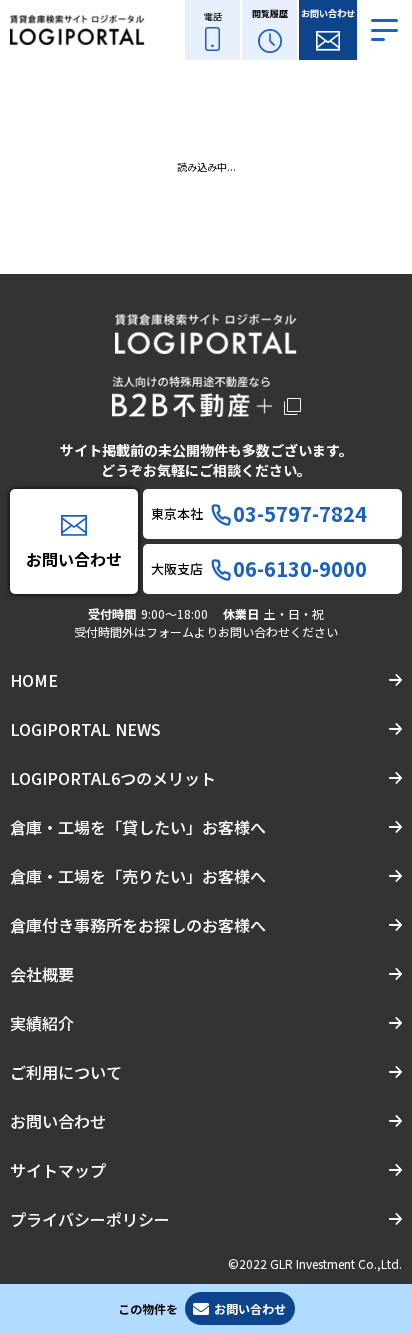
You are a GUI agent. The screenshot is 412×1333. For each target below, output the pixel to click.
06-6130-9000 (300, 569)
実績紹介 (42, 1023)
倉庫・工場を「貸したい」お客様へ (138, 827)
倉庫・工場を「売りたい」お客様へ (138, 876)
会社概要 (42, 974)
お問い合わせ (58, 1121)
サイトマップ (58, 1170)
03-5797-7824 (300, 514)
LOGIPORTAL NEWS (85, 729)
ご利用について (66, 1072)
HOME (34, 680)
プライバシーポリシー (90, 1219)
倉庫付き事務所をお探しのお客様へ (138, 925)
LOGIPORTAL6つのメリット (113, 778)
